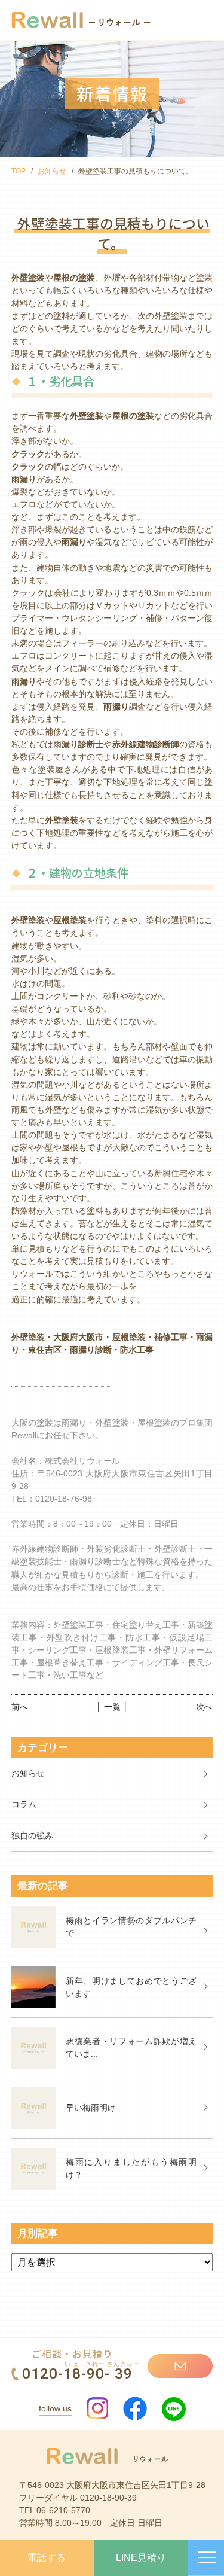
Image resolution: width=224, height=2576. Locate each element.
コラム (24, 1804)
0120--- (81, 2373)
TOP (19, 171)
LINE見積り (141, 2558)
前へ (20, 1707)
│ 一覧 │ (112, 1707)
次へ (204, 1707)
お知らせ (52, 171)
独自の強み (32, 1835)
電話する (47, 2558)
